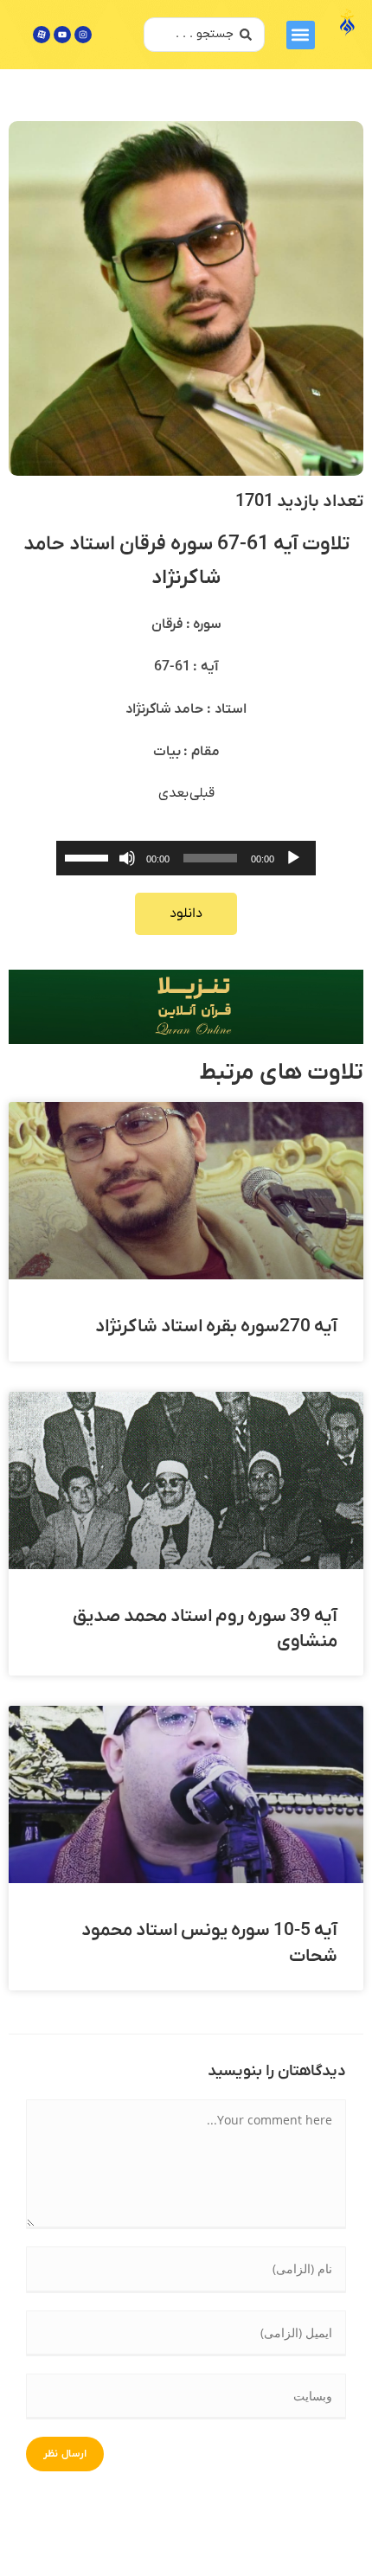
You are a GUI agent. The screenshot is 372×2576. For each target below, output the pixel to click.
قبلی (202, 793)
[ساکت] (127, 858)
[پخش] (293, 858)
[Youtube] (62, 35)
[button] (301, 35)
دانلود (186, 913)
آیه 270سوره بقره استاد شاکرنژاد (216, 1326)
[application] (186, 858)
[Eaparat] (42, 35)
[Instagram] (83, 35)
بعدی (174, 793)
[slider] (89, 856)
